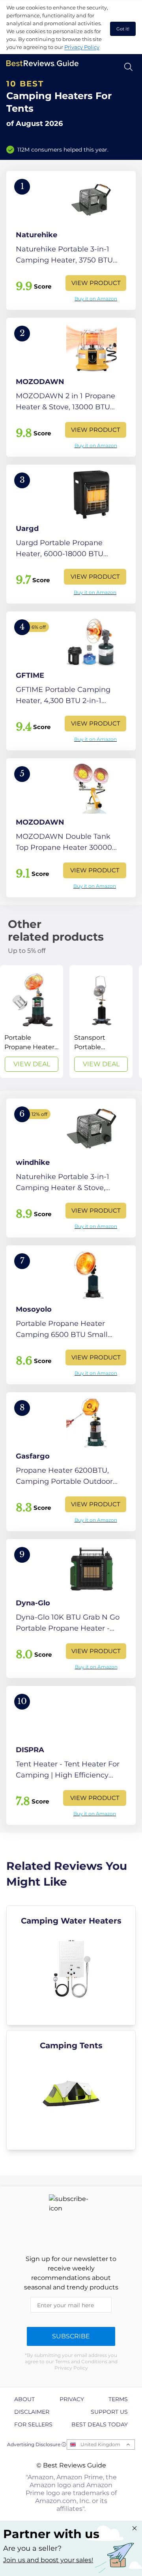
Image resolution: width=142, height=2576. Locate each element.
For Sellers (33, 2424)
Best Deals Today (100, 2424)
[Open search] (128, 67)
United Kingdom (100, 2444)
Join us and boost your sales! (48, 2560)
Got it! (123, 29)
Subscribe (71, 2336)
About (24, 2399)
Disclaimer (32, 2412)
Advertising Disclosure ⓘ (37, 2444)
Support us (109, 2412)
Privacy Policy (82, 47)
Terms (118, 2399)
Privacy (72, 2399)
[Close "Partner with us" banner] (135, 2528)
